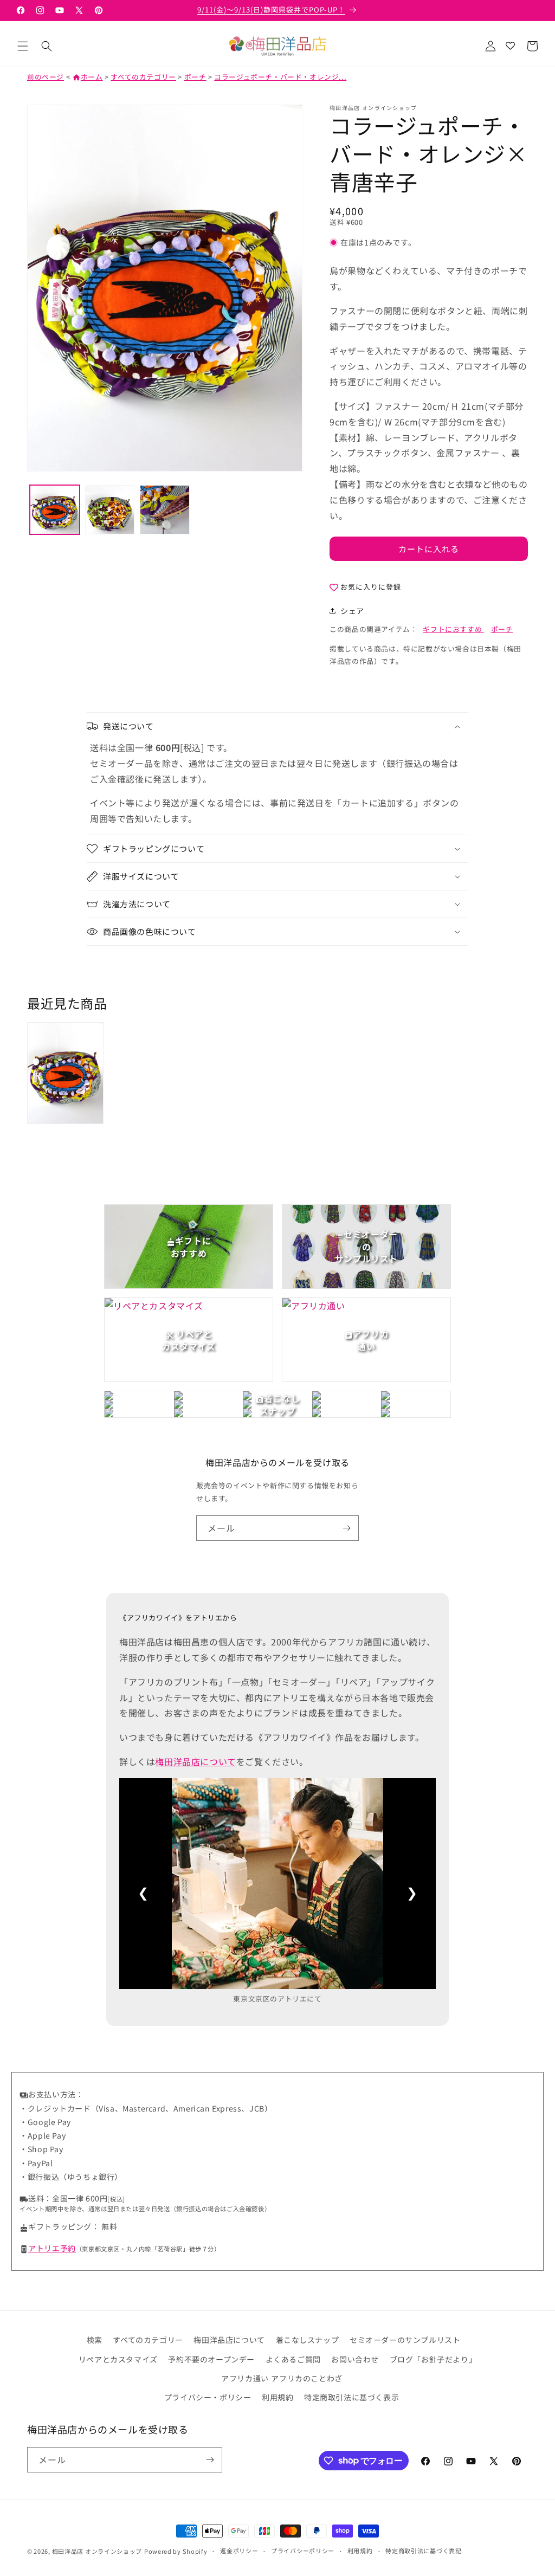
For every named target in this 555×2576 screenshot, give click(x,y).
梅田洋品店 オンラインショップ (97, 2551)
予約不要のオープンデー (211, 2359)
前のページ (46, 77)
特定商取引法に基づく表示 (351, 2397)
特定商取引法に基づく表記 (423, 2551)
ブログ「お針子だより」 (433, 2359)
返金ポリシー (239, 2551)
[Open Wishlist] (510, 46)
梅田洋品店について (195, 1761)
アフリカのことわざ (306, 2378)
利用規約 (277, 2397)
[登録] (346, 1528)
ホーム (88, 77)
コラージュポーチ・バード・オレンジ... (280, 77)
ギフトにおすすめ (453, 629)
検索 (95, 2340)
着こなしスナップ (308, 2340)
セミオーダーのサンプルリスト (405, 2340)
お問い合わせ (355, 2359)
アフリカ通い (245, 2378)
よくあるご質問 (293, 2359)
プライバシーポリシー (303, 2551)
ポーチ (195, 77)
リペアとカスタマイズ (118, 2359)
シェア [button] (352, 611)
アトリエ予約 (52, 2248)
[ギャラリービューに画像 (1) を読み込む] (55, 510)
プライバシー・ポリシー (208, 2397)
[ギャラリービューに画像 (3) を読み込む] (165, 510)
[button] (23, 46)
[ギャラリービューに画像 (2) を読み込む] (110, 510)
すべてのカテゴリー (143, 77)
